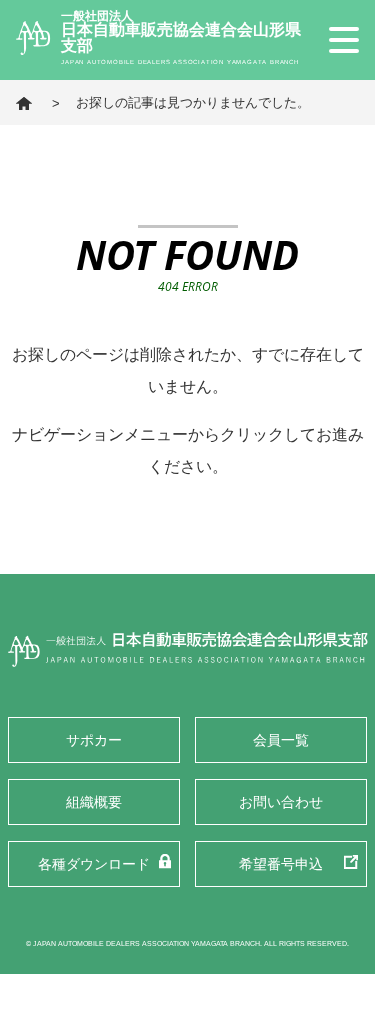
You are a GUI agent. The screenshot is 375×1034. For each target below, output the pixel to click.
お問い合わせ (281, 802)
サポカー (94, 740)
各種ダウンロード (94, 864)
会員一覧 (281, 740)
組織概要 (94, 802)
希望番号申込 (281, 864)
